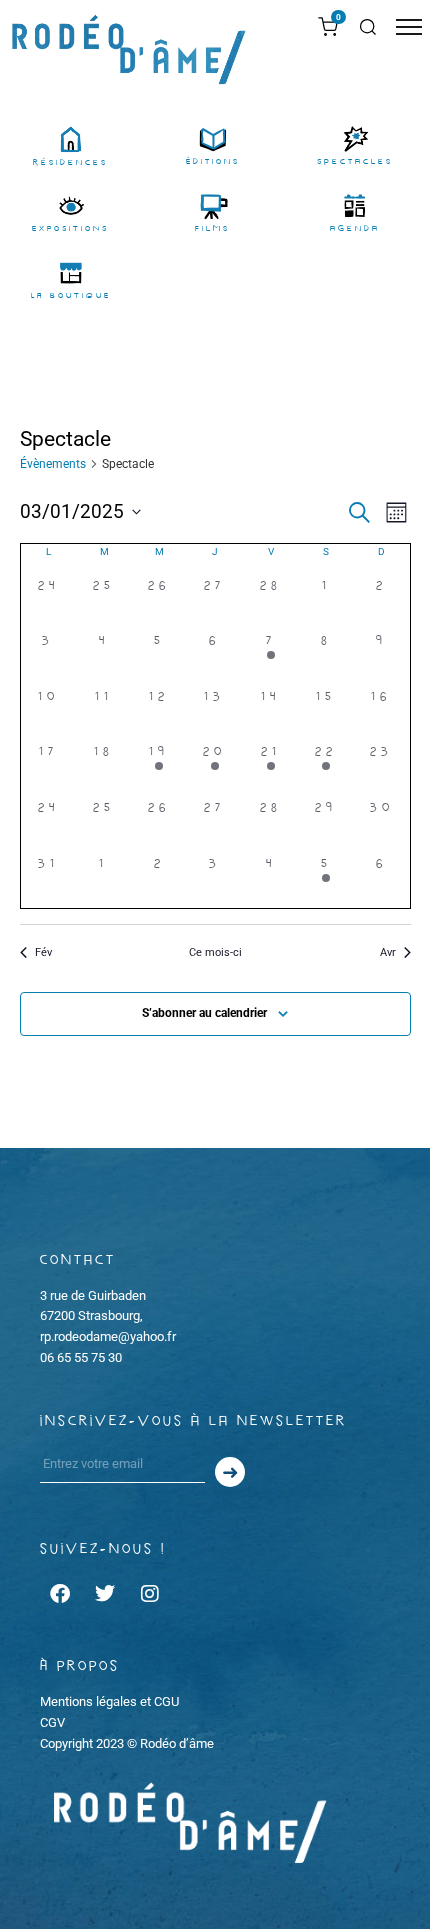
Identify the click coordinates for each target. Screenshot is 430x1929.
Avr (388, 952)
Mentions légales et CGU (109, 1701)
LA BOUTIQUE (71, 295)
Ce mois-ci (215, 952)
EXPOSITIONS (70, 228)
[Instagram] (150, 1594)
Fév (43, 952)
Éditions (213, 161)
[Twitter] (105, 1594)
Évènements (53, 464)
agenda (355, 228)
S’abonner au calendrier (204, 1013)
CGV (52, 1722)
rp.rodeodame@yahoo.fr (108, 1336)
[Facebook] (60, 1594)
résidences (70, 162)
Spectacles (355, 161)
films (212, 228)
